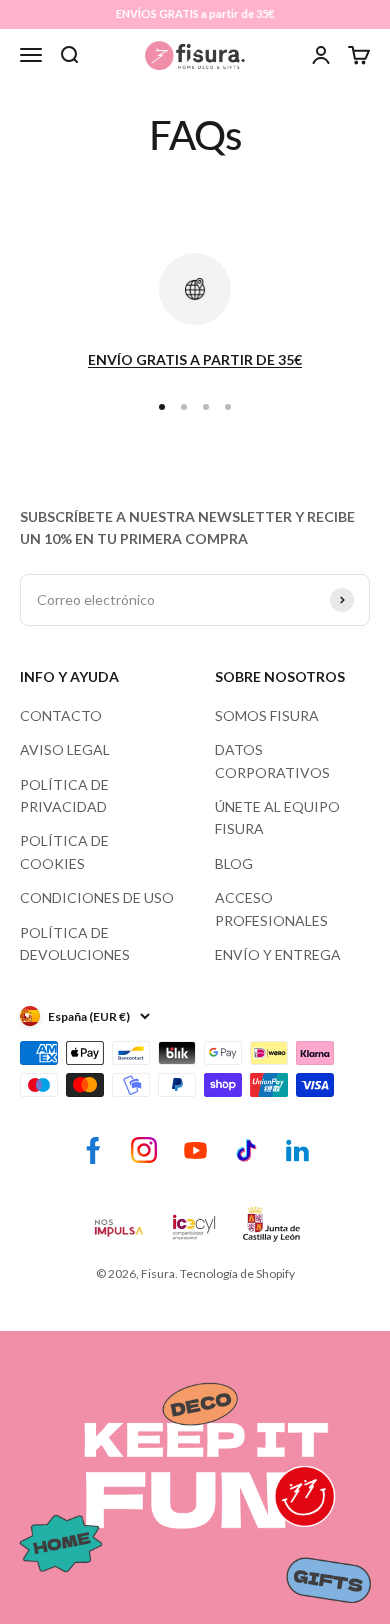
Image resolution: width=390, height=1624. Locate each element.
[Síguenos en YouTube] (195, 1150)
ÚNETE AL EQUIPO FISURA (277, 817)
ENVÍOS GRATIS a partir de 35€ (195, 13)
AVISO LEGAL (65, 749)
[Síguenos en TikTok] (246, 1150)
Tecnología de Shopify (237, 1273)
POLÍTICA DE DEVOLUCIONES (75, 943)
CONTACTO (61, 715)
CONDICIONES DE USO (97, 897)
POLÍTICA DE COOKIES (64, 851)
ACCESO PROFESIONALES (271, 908)
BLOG (234, 863)
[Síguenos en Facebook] (93, 1150)
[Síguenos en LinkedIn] (297, 1150)
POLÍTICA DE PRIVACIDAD (64, 795)
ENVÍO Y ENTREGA (278, 954)
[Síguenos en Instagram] (144, 1150)
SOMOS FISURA (267, 715)
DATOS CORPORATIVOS (272, 760)
